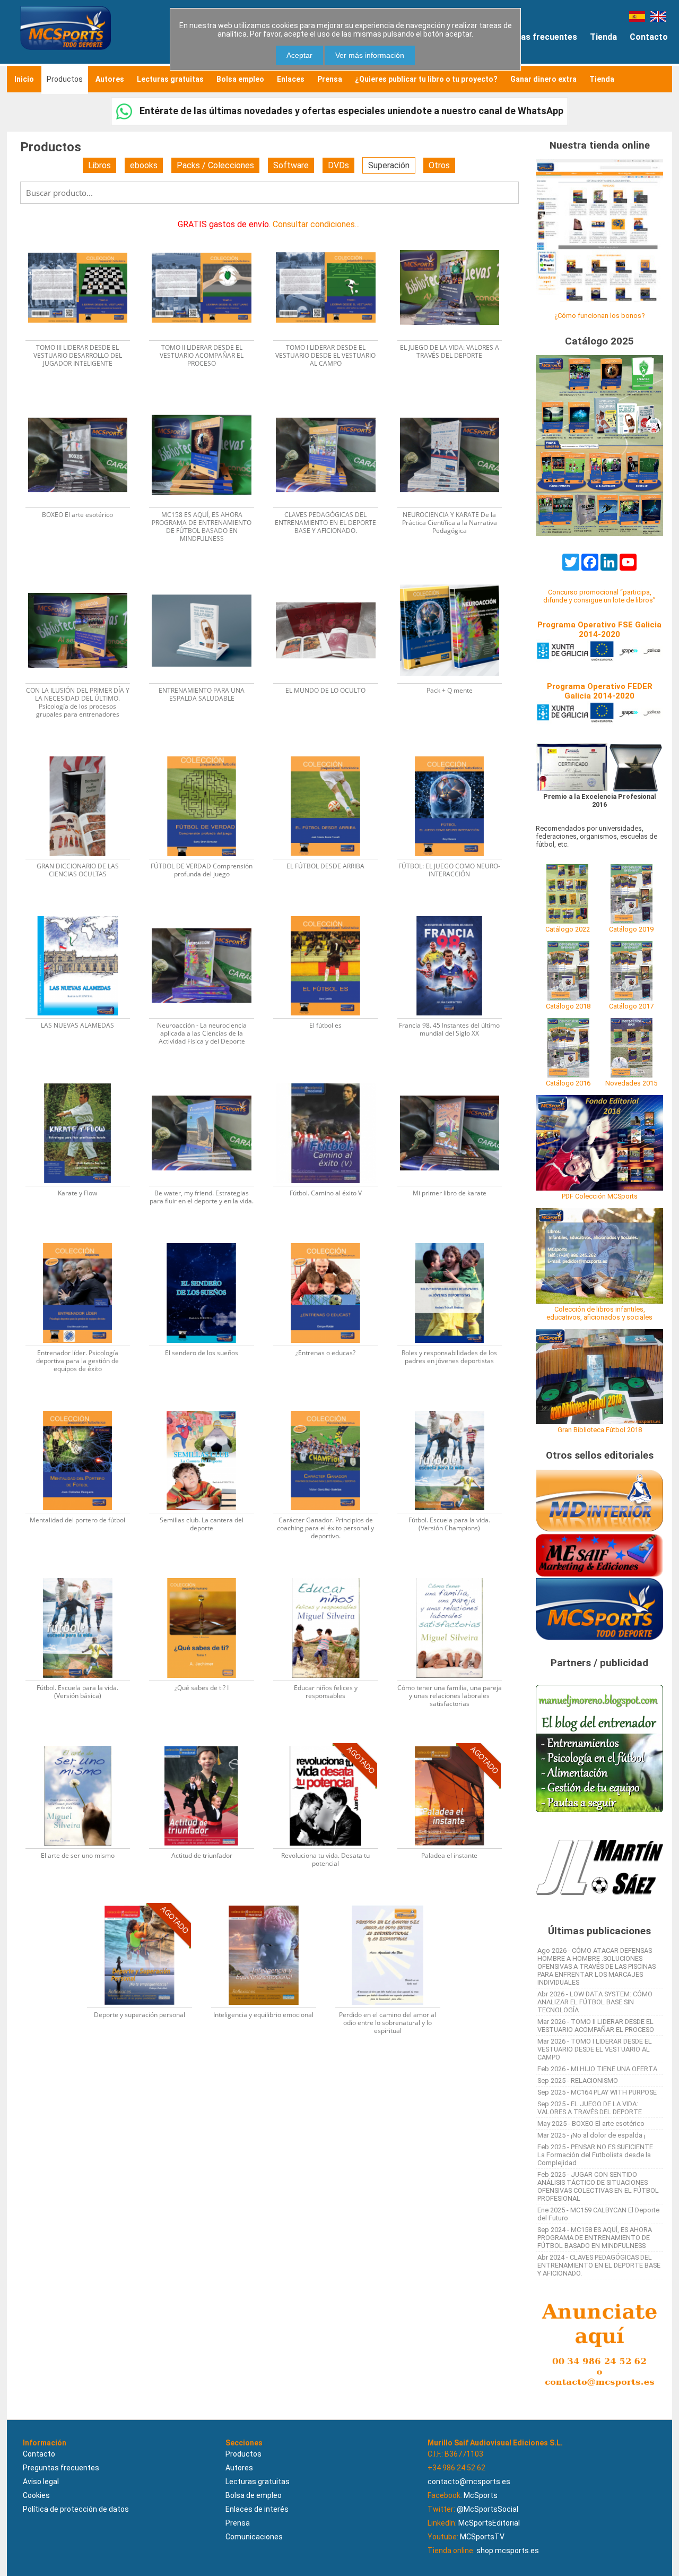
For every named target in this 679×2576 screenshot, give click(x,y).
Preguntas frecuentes (533, 37)
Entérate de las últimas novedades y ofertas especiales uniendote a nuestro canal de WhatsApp (350, 111)
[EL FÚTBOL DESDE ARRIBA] (332, 753)
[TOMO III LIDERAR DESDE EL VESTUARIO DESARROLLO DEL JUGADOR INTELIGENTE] (84, 234)
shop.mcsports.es (508, 2551)
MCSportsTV (482, 2537)
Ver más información (370, 55)
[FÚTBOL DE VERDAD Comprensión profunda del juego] (208, 753)
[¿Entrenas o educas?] (332, 1240)
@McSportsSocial (488, 2509)
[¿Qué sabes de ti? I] (208, 1575)
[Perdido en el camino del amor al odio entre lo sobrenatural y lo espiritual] (393, 1902)
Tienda (603, 37)
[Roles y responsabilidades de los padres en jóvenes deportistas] (455, 1240)
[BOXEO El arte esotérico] (84, 402)
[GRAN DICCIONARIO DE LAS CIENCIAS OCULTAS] (84, 753)
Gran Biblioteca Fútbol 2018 (600, 1430)
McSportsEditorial (489, 2523)
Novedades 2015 (631, 1083)
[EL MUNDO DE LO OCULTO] (332, 577)
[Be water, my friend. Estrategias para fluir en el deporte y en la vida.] (208, 1080)
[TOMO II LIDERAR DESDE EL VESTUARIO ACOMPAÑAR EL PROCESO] (208, 234)
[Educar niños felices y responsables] (332, 1575)
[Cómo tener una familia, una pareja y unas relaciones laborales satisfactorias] (455, 1575)
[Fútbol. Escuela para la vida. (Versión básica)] (84, 1575)
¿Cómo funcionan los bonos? (599, 316)
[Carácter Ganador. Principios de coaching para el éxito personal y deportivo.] (332, 1407)
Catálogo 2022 (568, 929)
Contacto (649, 37)
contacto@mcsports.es (469, 2482)
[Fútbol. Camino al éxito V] (332, 1080)
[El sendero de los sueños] (208, 1240)
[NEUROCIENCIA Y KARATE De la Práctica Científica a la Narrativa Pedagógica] (455, 402)
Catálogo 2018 (568, 1006)
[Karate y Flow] (84, 1080)
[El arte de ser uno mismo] (84, 1742)
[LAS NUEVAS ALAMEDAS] (84, 913)
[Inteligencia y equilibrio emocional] (270, 1902)
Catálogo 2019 (631, 929)
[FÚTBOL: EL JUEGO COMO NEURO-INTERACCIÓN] (455, 753)
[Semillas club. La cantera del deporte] (208, 1407)
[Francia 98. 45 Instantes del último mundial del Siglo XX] (455, 913)
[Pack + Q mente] (455, 577)
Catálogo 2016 (568, 1083)
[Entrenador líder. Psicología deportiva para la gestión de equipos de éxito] (84, 1240)
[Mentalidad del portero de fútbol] (84, 1407)
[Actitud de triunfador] (208, 1742)
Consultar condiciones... (316, 224)
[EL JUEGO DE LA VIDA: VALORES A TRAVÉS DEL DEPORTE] (455, 234)
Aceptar (299, 55)
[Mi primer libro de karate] (455, 1080)
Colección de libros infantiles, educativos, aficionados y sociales (599, 1313)
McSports (481, 2495)
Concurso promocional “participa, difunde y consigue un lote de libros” (599, 596)
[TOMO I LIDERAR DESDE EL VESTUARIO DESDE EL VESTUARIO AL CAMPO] (332, 234)
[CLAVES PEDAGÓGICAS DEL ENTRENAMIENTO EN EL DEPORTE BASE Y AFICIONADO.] (332, 402)
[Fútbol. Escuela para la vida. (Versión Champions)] (455, 1407)
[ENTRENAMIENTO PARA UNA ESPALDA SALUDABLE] (208, 577)
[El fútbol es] (332, 913)
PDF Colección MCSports (600, 1196)
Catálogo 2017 (631, 1006)
